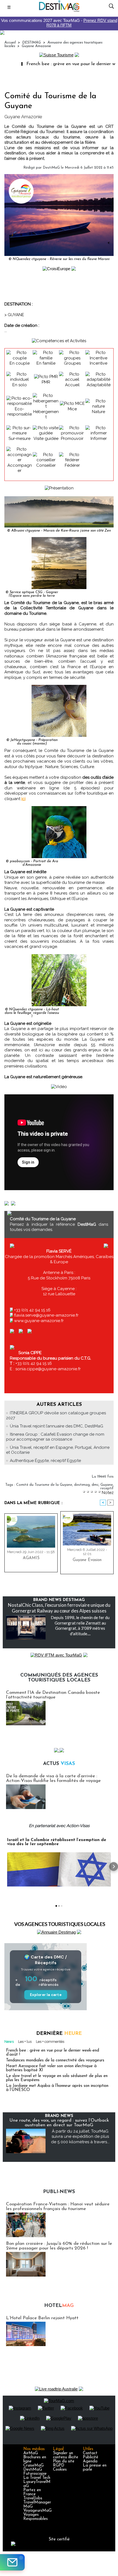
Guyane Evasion (87, 1560)
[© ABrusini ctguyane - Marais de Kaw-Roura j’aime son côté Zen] (59, 499)
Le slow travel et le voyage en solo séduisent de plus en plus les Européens (57, 2078)
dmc (95, 1485)
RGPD (59, 2466)
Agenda (90, 2461)
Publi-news (59, 2192)
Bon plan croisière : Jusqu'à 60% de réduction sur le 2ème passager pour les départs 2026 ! (59, 2246)
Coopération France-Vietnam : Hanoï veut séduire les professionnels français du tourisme (58, 2206)
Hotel (59, 2306)
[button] (4, 1867)
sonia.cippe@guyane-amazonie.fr (47, 1369)
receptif (107, 1488)
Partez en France (32, 2492)
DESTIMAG (32, 43)
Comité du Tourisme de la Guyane (44, 1485)
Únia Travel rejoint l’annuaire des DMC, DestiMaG (57, 1426)
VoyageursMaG (37, 2511)
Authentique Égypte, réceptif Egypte (45, 1461)
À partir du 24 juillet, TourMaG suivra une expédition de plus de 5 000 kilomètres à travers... (80, 2137)
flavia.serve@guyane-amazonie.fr (46, 1315)
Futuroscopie (35, 2474)
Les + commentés (50, 2042)
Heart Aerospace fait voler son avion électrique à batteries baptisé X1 (51, 2068)
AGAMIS (31, 1558)
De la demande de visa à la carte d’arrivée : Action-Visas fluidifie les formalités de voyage (53, 1778)
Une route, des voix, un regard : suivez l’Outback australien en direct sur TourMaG (59, 2123)
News (9, 2042)
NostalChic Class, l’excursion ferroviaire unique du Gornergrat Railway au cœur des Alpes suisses (59, 1608)
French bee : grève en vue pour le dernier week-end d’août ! (53, 2053)
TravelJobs (33, 2498)
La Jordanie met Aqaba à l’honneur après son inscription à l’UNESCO (57, 2088)
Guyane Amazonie (36, 46)
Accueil (10, 43)
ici (23, 799)
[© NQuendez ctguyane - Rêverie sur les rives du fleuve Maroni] (59, 176)
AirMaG (31, 2453)
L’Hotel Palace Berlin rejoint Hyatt (42, 2318)
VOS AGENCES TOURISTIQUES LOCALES (60, 1924)
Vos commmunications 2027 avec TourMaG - (59, 23)
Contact (90, 2453)
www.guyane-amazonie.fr (39, 1321)
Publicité (91, 2457)
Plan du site (64, 2461)
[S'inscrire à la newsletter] (12, 2562)
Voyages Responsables (36, 2517)
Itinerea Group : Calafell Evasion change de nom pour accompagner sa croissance (55, 1437)
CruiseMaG (33, 2466)
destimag (82, 1485)
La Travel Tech (37, 2478)
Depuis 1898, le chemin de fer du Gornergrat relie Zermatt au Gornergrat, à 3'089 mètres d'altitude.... (80, 1625)
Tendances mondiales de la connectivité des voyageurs (55, 2060)
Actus (59, 1764)
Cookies (60, 2470)
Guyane (107, 1485)
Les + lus (25, 2042)
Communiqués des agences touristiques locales (59, 1678)
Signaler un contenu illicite (66, 2455)
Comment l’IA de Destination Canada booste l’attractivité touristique (53, 1695)
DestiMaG (51, 168)
